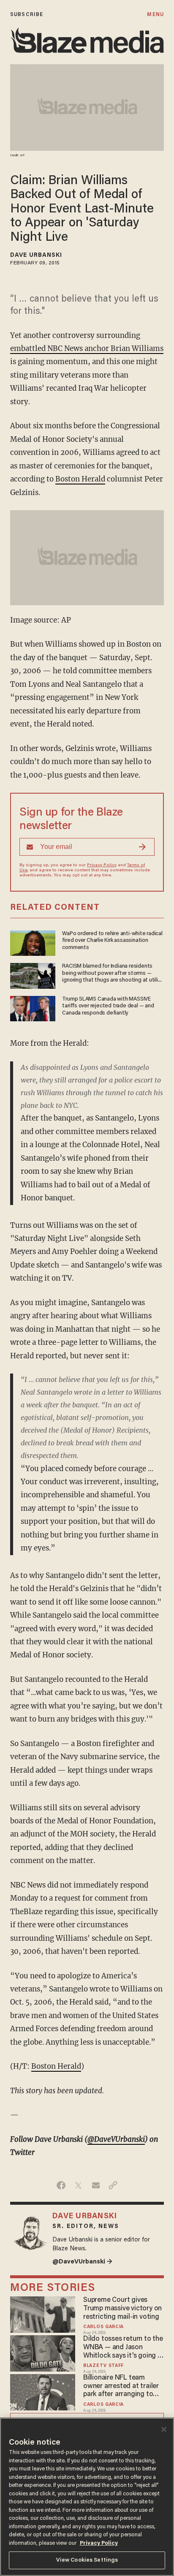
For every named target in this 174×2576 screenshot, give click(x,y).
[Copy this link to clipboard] (113, 2185)
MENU (155, 15)
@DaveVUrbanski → (82, 2262)
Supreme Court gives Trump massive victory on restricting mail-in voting (122, 2309)
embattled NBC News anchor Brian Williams (87, 348)
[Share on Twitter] (78, 2185)
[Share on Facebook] (61, 2185)
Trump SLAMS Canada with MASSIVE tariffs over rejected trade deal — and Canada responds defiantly (108, 1006)
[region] (87, 2497)
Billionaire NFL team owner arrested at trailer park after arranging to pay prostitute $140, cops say (122, 2387)
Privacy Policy (102, 865)
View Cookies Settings (87, 2560)
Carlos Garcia (103, 2327)
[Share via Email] (96, 2185)
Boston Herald (80, 479)
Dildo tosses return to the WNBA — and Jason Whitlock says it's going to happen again (124, 2348)
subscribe (27, 15)
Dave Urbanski (36, 256)
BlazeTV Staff (103, 2366)
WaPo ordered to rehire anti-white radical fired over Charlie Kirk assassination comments (112, 941)
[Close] (164, 2429)
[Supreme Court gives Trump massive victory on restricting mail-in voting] (43, 2314)
